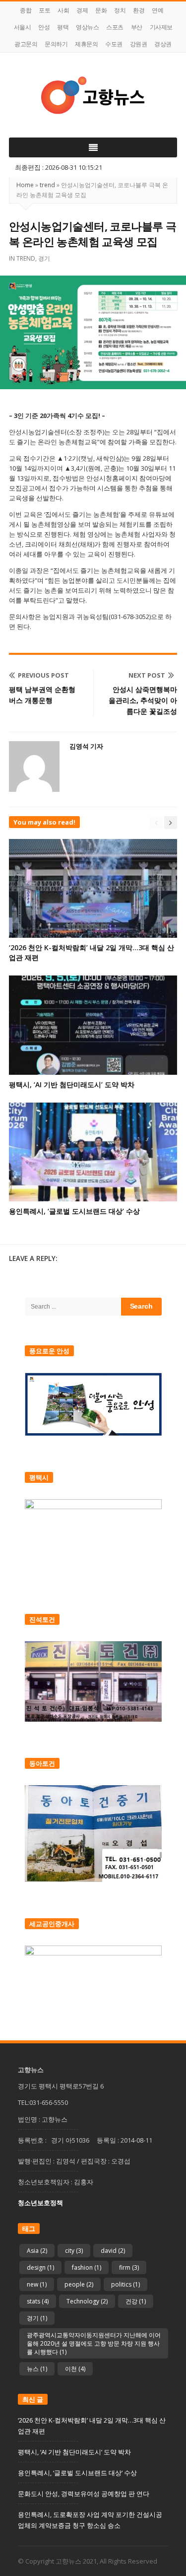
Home (25, 185)
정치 (120, 10)
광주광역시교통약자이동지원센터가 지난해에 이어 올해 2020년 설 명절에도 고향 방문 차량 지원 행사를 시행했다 (94, 2343)
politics (125, 2284)
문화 (101, 10)
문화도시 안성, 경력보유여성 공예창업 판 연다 (84, 2494)
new (37, 2284)
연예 (157, 10)
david (113, 2251)
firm (129, 2267)
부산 (137, 27)
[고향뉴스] (93, 95)
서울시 (23, 27)
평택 (63, 27)
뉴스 (37, 2369)
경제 (82, 10)
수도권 (114, 44)
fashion (87, 2267)
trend (47, 185)
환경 (139, 10)
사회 (63, 10)
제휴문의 (86, 44)
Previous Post (43, 675)
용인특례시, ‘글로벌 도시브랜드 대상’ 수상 (74, 1211)
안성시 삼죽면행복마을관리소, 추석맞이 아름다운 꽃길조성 (143, 700)
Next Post (147, 675)
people (79, 2284)
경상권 (163, 44)
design (40, 2267)
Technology (87, 2301)
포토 (44, 10)
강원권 (139, 44)
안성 (44, 27)
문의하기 (56, 44)
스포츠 (115, 27)
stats (38, 2301)
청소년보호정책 (40, 2203)
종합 (26, 10)
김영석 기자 (86, 746)
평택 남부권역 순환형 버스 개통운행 (42, 695)
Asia (37, 2251)
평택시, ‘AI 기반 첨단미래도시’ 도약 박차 (72, 1084)
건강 (136, 2301)
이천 (75, 2369)
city (74, 2251)
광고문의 (26, 44)
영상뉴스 (87, 27)
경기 (44, 258)
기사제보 (161, 27)
